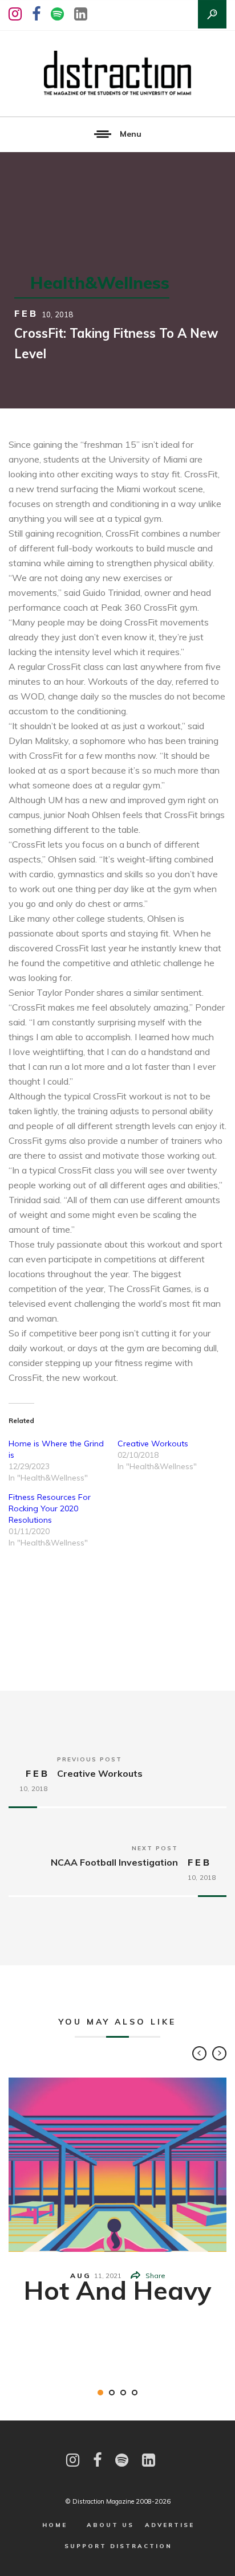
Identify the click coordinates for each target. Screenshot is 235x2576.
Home (55, 2525)
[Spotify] (57, 14)
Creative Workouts (153, 1444)
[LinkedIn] (81, 14)
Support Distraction (118, 2546)
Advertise (170, 2525)
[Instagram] (15, 14)
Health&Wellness (100, 283)
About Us (110, 2525)
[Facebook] (36, 14)
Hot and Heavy (117, 2290)
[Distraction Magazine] (117, 73)
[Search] (212, 14)
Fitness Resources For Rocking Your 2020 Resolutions (50, 1508)
